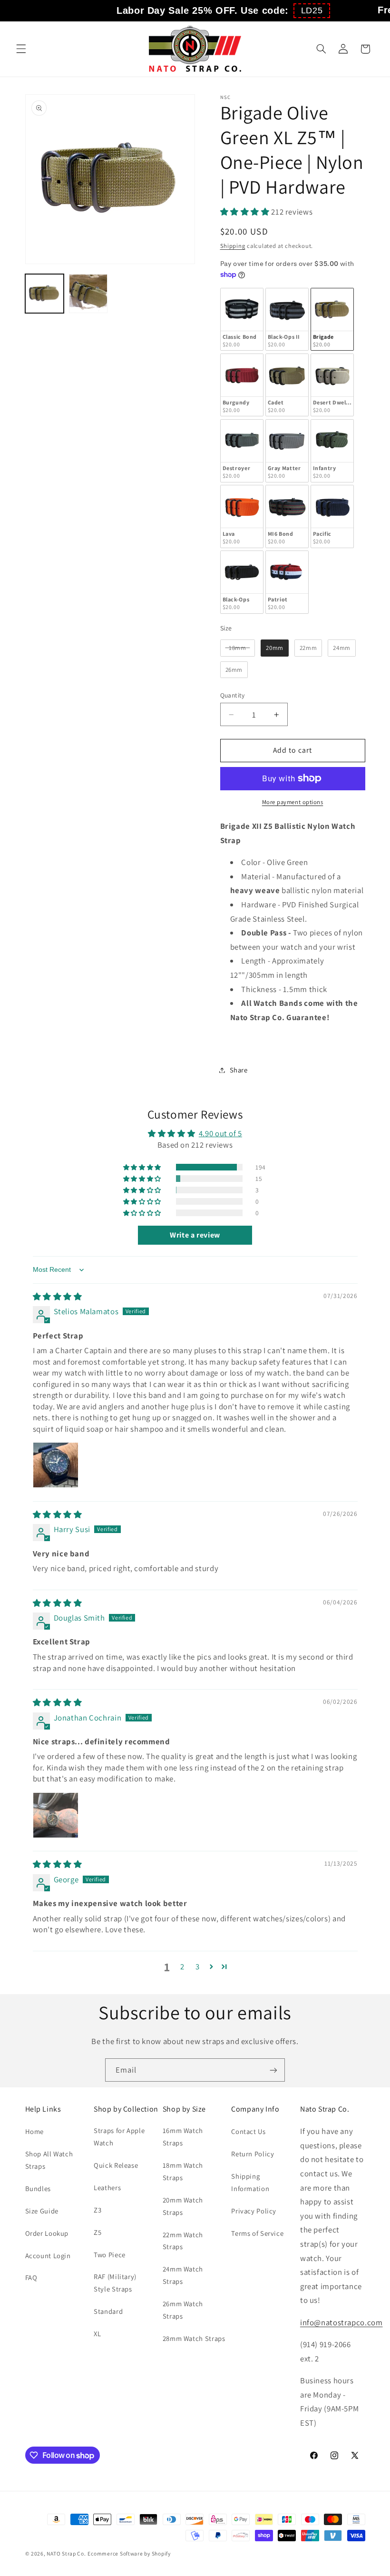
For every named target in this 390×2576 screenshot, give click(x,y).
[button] (312, 11)
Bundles (38, 2188)
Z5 (97, 2232)
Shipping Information (250, 2182)
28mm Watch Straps (194, 2338)
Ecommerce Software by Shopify (129, 2553)
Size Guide (42, 2211)
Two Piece (110, 2255)
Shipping (233, 246)
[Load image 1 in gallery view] (45, 294)
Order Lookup (47, 2233)
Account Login (48, 2256)
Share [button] (239, 1070)
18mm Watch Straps (183, 2171)
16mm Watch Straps (183, 2137)
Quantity (233, 695)
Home (35, 2131)
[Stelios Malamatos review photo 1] (56, 1465)
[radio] (242, 320)
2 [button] (182, 1966)
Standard (108, 2311)
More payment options (293, 802)
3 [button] (198, 1966)
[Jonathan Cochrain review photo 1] (56, 1815)
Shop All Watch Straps (49, 2160)
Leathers (107, 2188)
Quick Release (116, 2165)
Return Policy (253, 2154)
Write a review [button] (195, 1235)
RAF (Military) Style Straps (115, 2283)
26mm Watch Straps (183, 2310)
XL (97, 2334)
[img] (58, 1297)
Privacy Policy (254, 2211)
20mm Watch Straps (183, 2206)
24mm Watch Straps (183, 2275)
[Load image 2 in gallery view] (88, 294)
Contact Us (248, 2131)
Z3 (97, 2210)
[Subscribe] (273, 2070)
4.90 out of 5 (220, 1133)
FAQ (31, 2277)
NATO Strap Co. (66, 2553)
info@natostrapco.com (341, 2322)
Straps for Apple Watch (119, 2137)
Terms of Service (257, 2233)
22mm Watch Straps (183, 2241)
